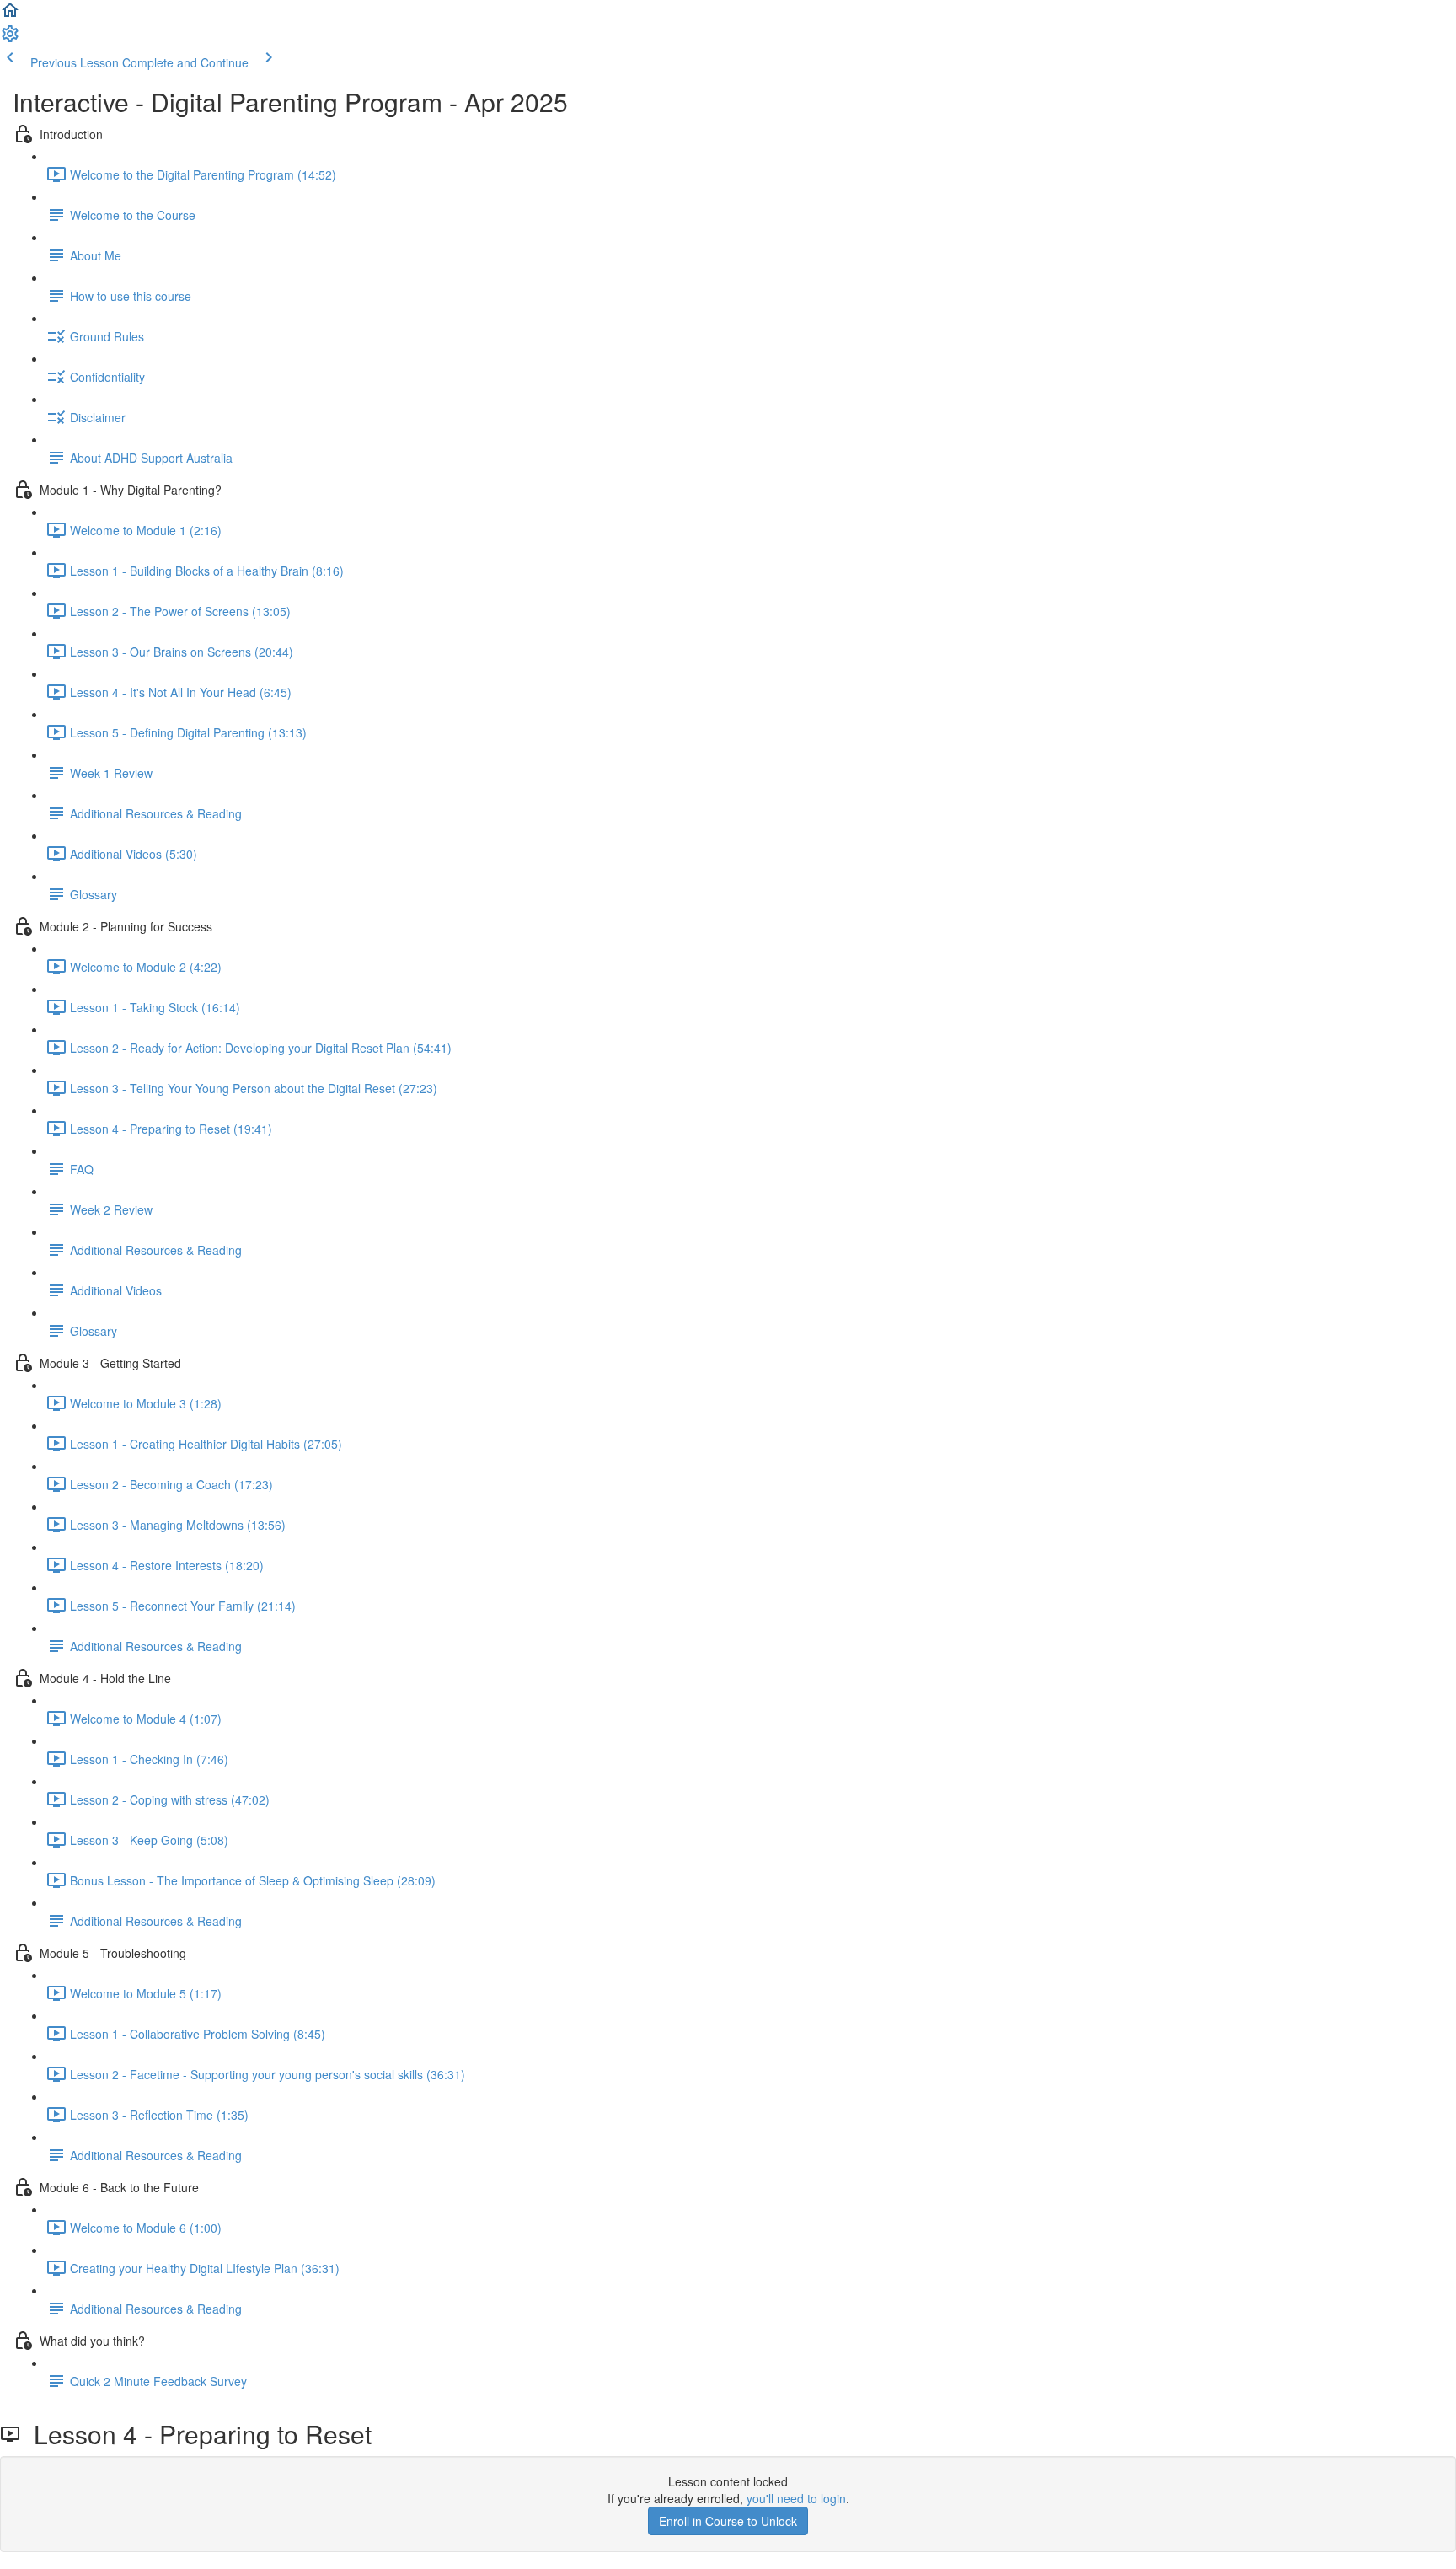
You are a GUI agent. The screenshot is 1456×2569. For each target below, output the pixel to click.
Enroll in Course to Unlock (728, 2521)
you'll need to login (796, 2498)
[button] (10, 15)
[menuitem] (10, 39)
